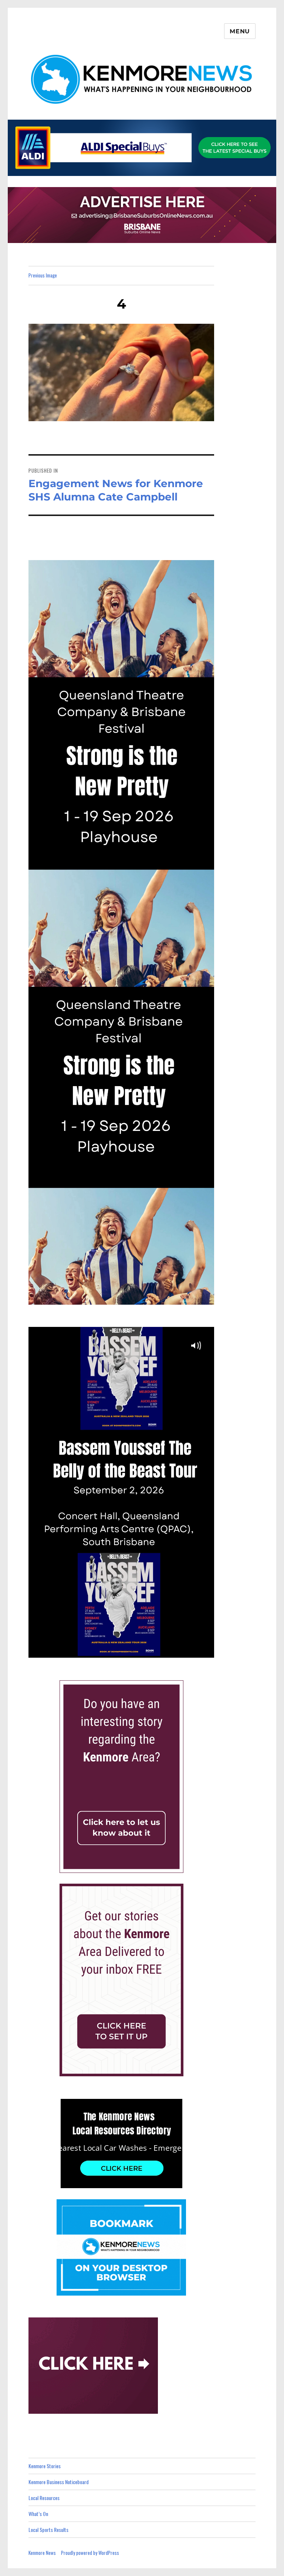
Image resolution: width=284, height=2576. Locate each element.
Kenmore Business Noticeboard (59, 2482)
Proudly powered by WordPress (90, 2553)
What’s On (38, 2514)
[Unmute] (176, 1651)
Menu (240, 31)
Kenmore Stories (45, 2466)
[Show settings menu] (191, 1651)
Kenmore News (42, 2553)
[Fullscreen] (207, 1651)
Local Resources (44, 2498)
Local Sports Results (48, 2530)
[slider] (114, 1651)
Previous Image (43, 275)
